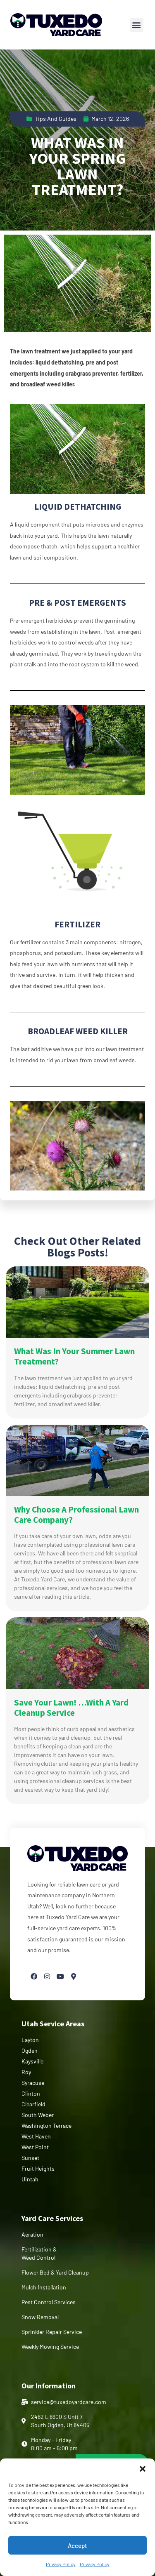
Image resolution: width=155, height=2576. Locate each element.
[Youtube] (60, 1976)
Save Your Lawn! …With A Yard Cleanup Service (71, 1708)
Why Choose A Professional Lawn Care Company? (76, 1515)
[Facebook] (34, 1976)
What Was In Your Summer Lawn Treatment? (74, 1356)
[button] (143, 2469)
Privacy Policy (61, 2564)
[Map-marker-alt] (74, 1976)
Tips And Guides (56, 119)
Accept (77, 2545)
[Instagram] (47, 1976)
